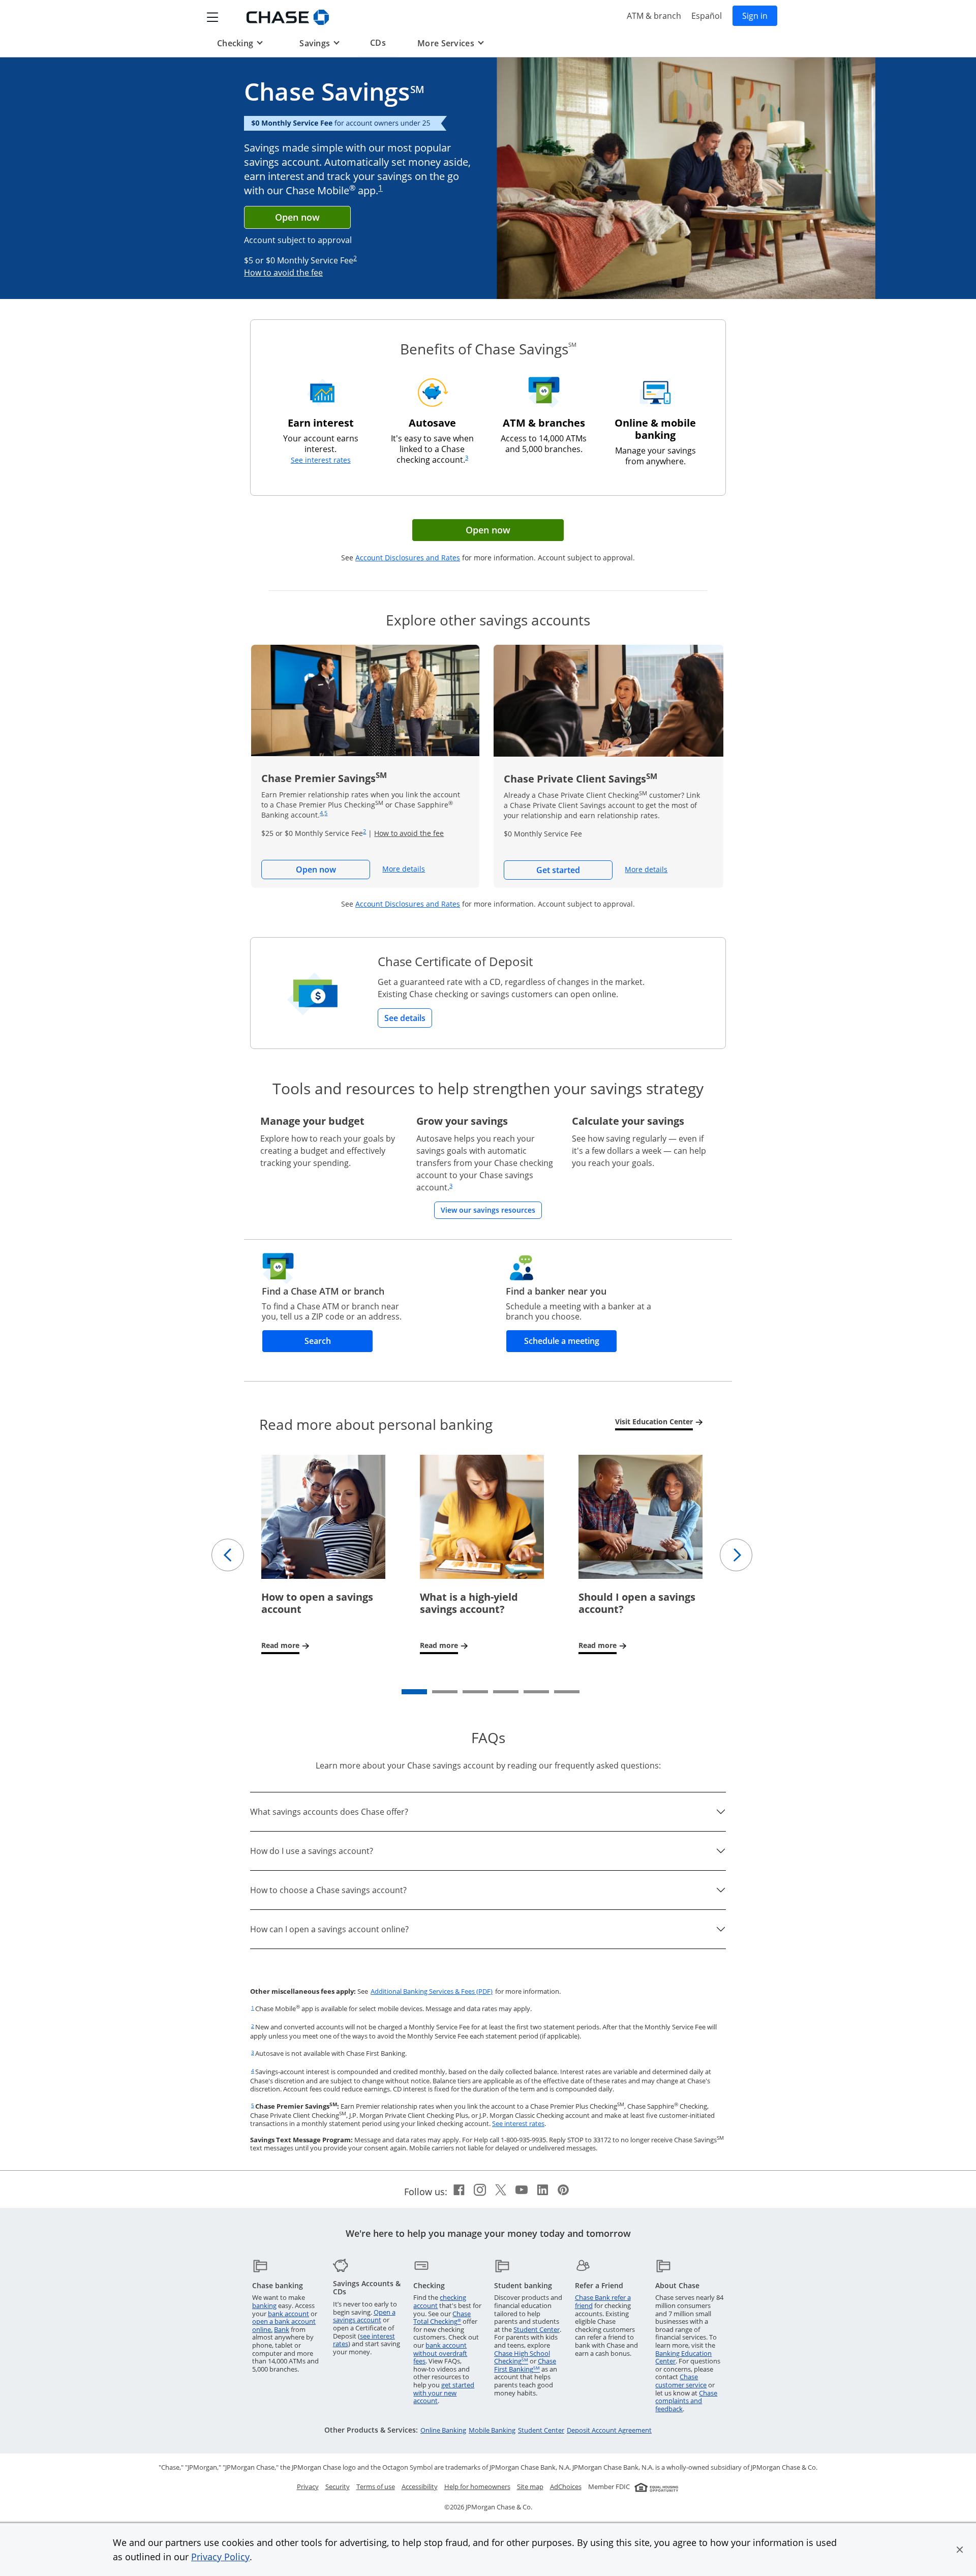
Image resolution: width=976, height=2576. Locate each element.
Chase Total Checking (442, 2318)
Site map (530, 2487)
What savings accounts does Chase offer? (329, 1812)
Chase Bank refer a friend (603, 2301)
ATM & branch (654, 16)
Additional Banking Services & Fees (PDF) (432, 1991)
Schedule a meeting (571, 1341)
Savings (319, 43)
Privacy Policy (220, 2557)
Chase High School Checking (522, 2357)
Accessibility (420, 2487)
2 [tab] (435, 1694)
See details (405, 1018)
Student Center (537, 2329)
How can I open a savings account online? (329, 1929)
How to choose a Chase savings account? (328, 1890)
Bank (282, 2329)
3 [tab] (465, 1694)
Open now (297, 217)
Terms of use (376, 2487)
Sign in (760, 16)
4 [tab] (496, 1694)
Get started (574, 870)
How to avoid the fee (283, 273)
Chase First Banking (525, 2365)
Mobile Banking (492, 2430)
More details (404, 869)
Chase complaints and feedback (686, 2401)
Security (338, 2487)
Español (707, 16)
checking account (440, 2301)
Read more (286, 1646)
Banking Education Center (683, 2357)
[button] (960, 2550)
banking (264, 2305)
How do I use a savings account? (312, 1851)
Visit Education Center (657, 1422)
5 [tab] (526, 1694)
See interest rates (321, 460)
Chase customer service (681, 2381)
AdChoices (566, 2487)
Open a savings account (364, 2316)
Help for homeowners (477, 2487)
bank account (288, 2314)
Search (339, 1341)
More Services (450, 43)
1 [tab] (404, 1694)
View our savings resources (491, 1210)
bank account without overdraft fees (440, 2353)
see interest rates (364, 2340)
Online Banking (443, 2430)
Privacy (308, 2487)
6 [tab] (557, 1694)
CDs (378, 42)
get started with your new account (444, 2393)
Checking (239, 43)
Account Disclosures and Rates (408, 558)
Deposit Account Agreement (609, 2430)
